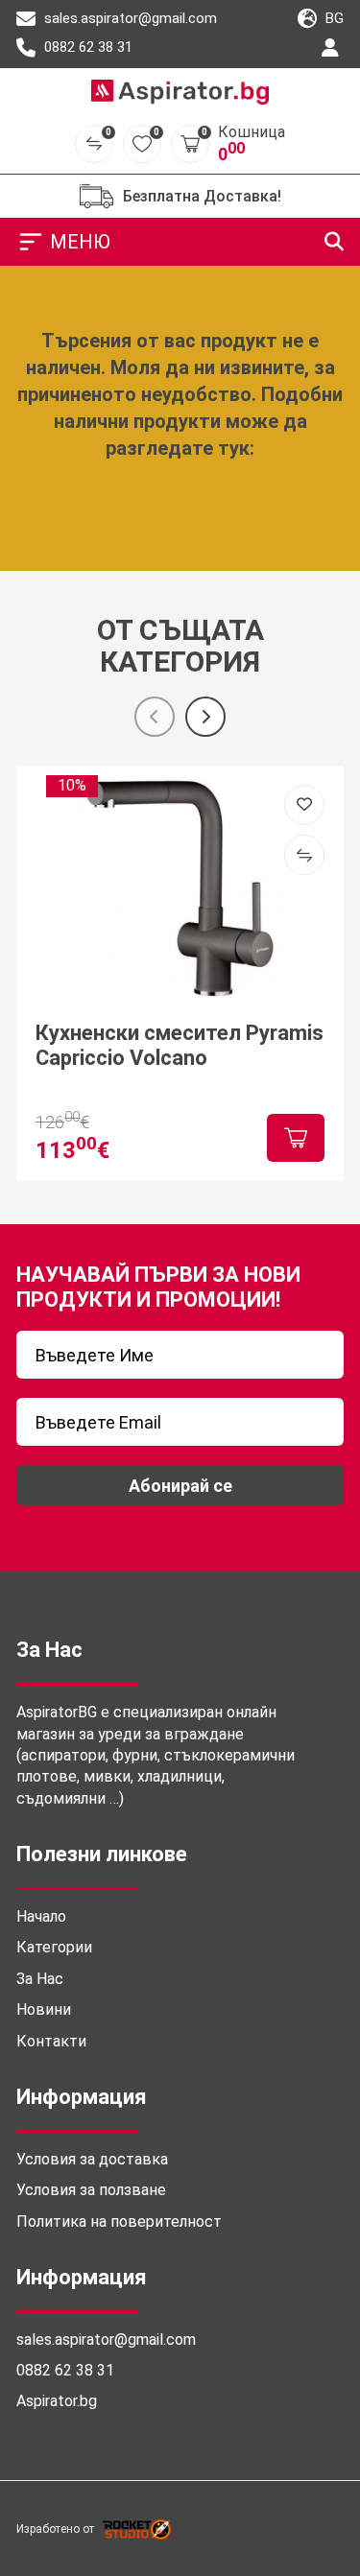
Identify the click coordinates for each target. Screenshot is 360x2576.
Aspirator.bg (57, 2401)
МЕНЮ (80, 242)
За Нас (40, 1979)
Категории (54, 1947)
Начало (41, 1916)
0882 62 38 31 (86, 47)
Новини (44, 2009)
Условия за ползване (91, 2190)
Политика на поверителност (119, 2222)
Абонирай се (180, 1486)
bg (333, 18)
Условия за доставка (92, 2159)
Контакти (51, 2041)
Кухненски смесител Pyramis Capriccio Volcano (180, 1045)
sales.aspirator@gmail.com (129, 18)
